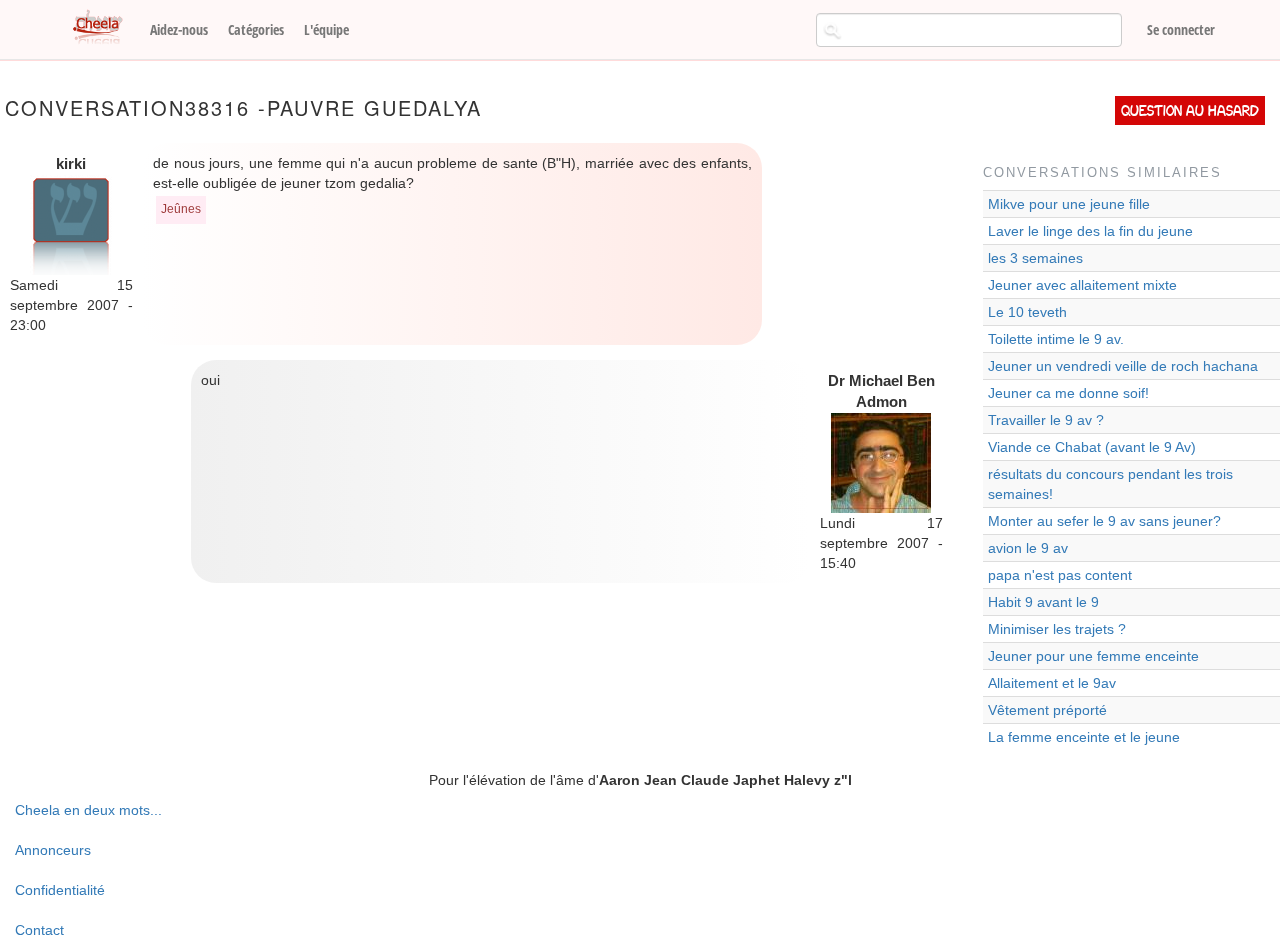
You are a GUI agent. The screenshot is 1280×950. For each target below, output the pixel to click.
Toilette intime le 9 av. (1056, 339)
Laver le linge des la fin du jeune (1090, 231)
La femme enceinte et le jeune (1084, 737)
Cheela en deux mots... (88, 810)
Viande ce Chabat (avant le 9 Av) (1092, 447)
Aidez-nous (179, 29)
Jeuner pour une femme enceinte (1093, 656)
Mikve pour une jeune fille (1069, 204)
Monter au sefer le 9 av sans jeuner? (1104, 521)
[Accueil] (105, 28)
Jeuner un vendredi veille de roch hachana (1123, 366)
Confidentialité (60, 890)
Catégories (256, 29)
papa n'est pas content (1060, 575)
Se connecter (1181, 29)
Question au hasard (1190, 110)
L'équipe (326, 29)
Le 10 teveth (1027, 312)
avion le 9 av (1028, 548)
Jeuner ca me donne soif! (1068, 393)
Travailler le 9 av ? (1046, 420)
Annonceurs (53, 850)
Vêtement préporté (1047, 710)
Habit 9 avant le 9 (1043, 602)
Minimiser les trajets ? (1057, 629)
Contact (39, 930)
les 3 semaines (1035, 258)
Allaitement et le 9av (1052, 683)
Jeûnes (181, 209)
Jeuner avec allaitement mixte (1082, 285)
